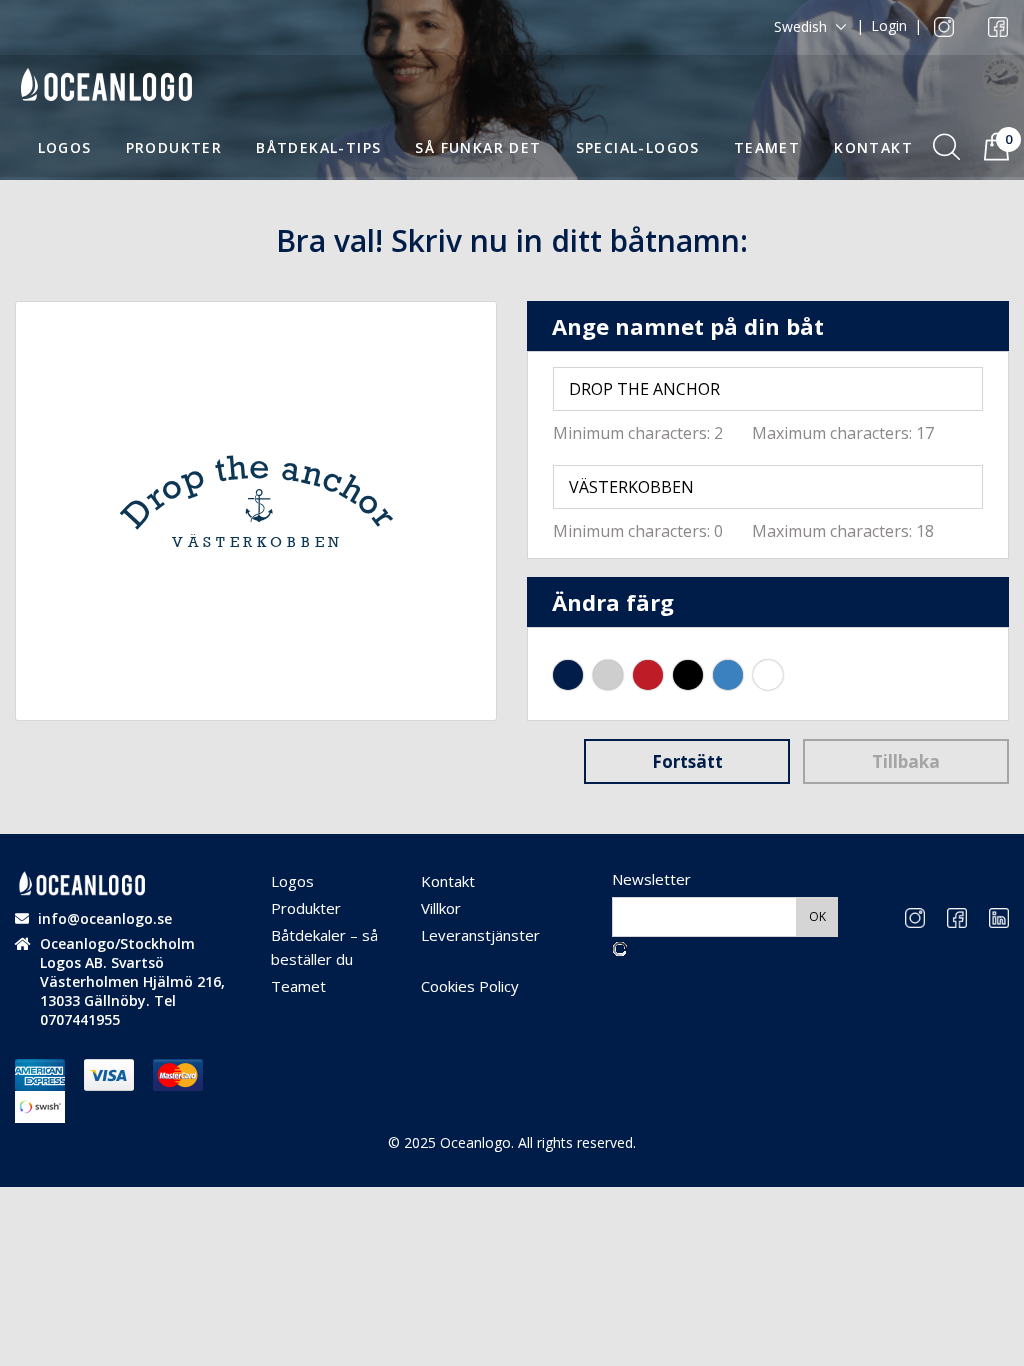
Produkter (174, 147)
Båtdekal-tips (318, 147)
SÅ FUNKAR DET (478, 147)
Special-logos (638, 147)
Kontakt (873, 147)
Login (889, 25)
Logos (65, 147)
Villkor (441, 908)
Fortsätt (687, 761)
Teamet (298, 986)
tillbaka (906, 761)
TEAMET (767, 147)
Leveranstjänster (480, 935)
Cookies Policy (470, 986)
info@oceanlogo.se (105, 918)
